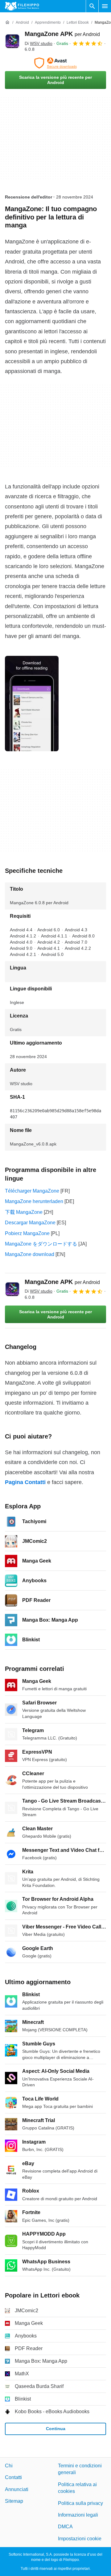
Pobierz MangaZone (27, 1233)
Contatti (13, 2477)
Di (39, 43)
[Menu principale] (105, 6)
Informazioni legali (78, 2515)
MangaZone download (30, 1254)
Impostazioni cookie (80, 2539)
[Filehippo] (22, 6)
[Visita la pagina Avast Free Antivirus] (55, 63)
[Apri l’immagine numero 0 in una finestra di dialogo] (32, 704)
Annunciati (17, 2489)
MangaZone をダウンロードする (41, 1244)
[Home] (7, 22)
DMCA (65, 2527)
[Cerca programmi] (92, 6)
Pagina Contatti (25, 1482)
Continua (56, 2429)
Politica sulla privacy (80, 2503)
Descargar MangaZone (30, 1223)
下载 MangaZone (24, 1212)
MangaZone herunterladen (34, 1201)
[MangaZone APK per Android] (12, 41)
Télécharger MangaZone (32, 1191)
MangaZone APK (62, 34)
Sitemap (14, 2501)
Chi (9, 2466)
